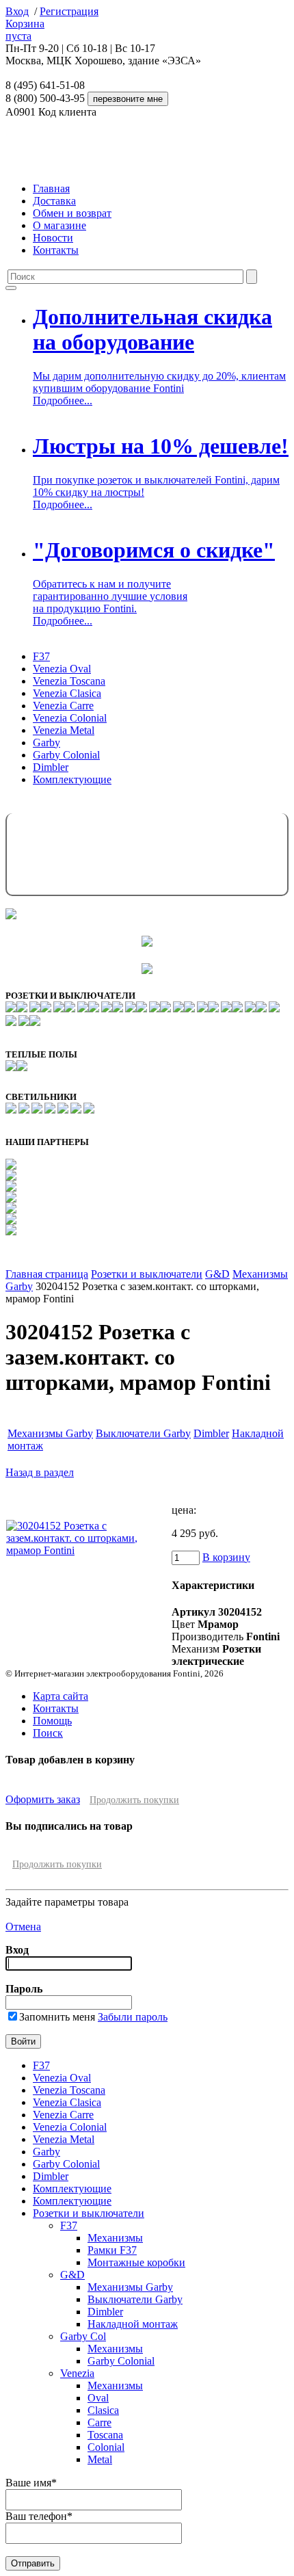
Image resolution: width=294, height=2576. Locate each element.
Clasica (103, 2410)
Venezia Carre (63, 706)
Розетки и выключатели (147, 1274)
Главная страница (47, 1274)
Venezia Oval (62, 669)
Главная (51, 188)
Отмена (23, 1927)
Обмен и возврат (72, 213)
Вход (17, 11)
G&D (217, 1274)
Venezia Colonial (70, 718)
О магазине (59, 225)
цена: (184, 1510)
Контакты (56, 250)
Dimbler (51, 767)
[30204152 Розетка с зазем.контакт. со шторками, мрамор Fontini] (88, 1550)
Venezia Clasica (67, 693)
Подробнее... (63, 400)
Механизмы (115, 2238)
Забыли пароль (133, 2017)
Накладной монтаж (133, 2324)
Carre (99, 2422)
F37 (41, 656)
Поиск (48, 1733)
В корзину (226, 1557)
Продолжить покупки (134, 1800)
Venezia (77, 2373)
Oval (98, 2398)
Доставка (54, 201)
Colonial (106, 2447)
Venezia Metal (64, 730)
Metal (100, 2459)
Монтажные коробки (136, 2262)
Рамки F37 (112, 2250)
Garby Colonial (66, 755)
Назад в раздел (40, 1472)
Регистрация (69, 11)
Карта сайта (61, 1696)
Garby (46, 742)
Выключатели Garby (143, 1433)
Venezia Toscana (69, 681)
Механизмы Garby (50, 1433)
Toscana (105, 2435)
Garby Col (83, 2336)
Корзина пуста (25, 30)
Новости (53, 238)
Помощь (52, 1721)
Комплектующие (72, 779)
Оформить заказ (43, 1799)
